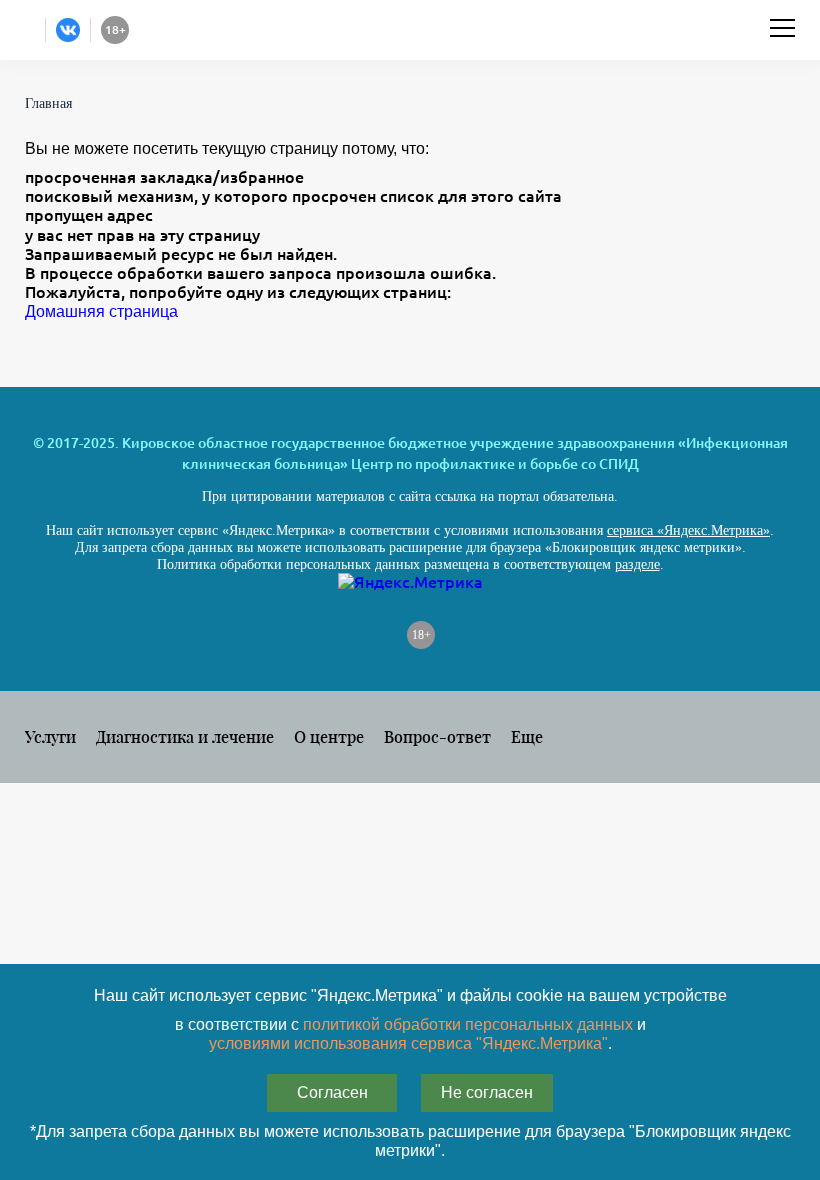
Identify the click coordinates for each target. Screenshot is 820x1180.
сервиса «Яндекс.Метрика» (688, 530)
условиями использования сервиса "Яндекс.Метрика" (408, 1043)
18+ (421, 635)
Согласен (332, 1092)
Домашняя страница (101, 311)
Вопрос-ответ (437, 736)
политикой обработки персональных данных (468, 1024)
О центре (329, 736)
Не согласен (487, 1092)
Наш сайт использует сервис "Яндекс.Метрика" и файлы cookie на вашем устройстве (410, 995)
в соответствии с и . (410, 1034)
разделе (637, 564)
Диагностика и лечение (185, 736)
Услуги (50, 736)
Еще (527, 736)
